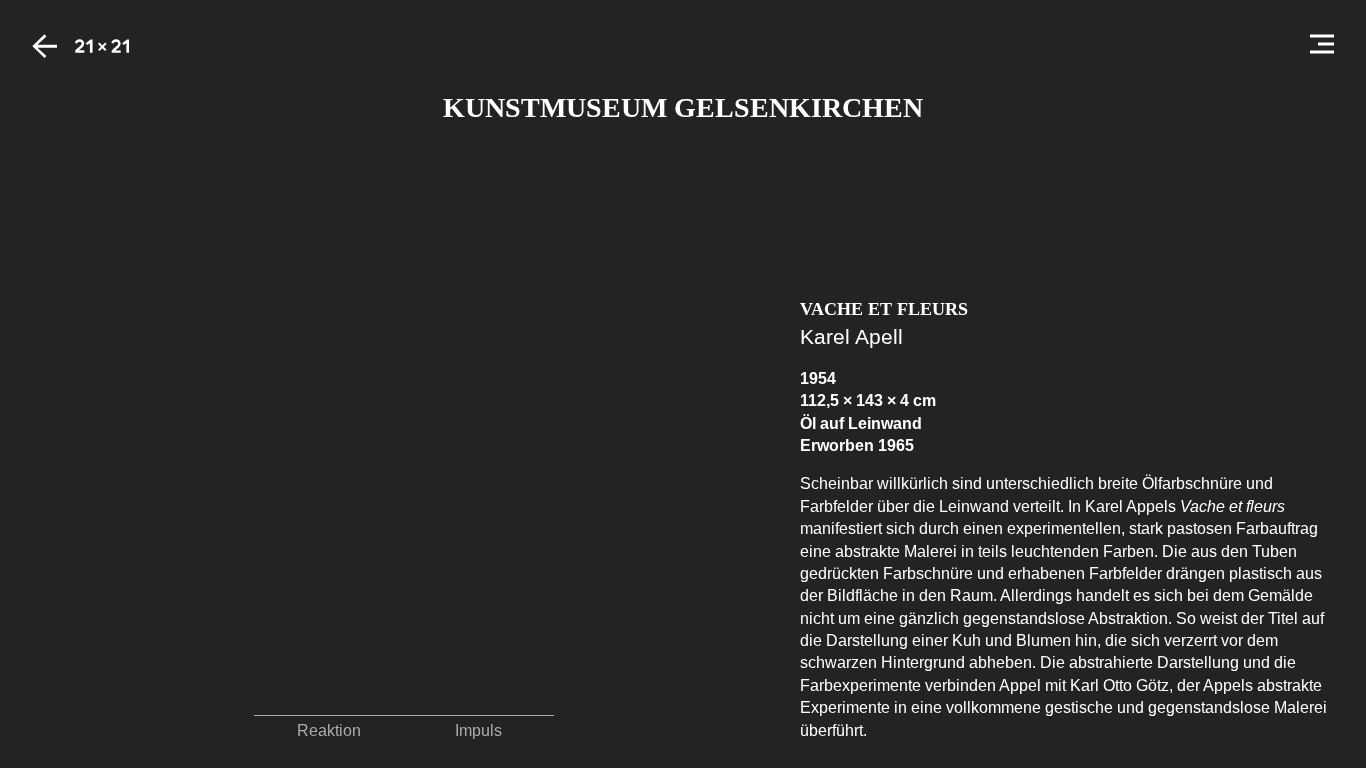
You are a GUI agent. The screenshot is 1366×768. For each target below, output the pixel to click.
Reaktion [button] (329, 730)
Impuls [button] (478, 730)
